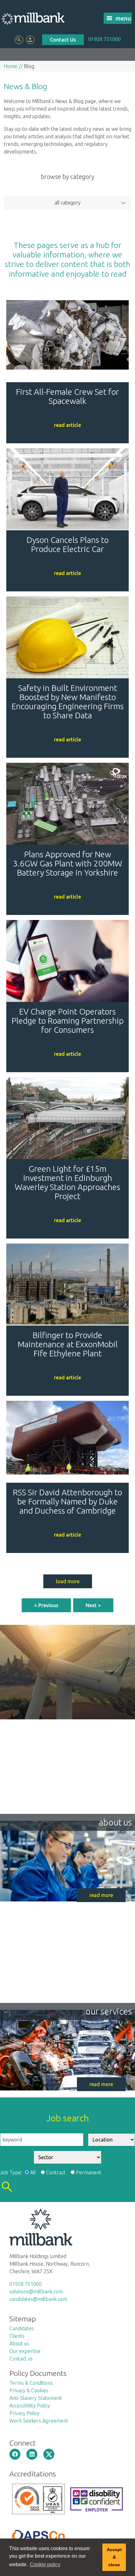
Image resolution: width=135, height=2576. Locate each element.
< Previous (46, 1605)
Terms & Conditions (31, 2383)
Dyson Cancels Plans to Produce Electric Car (68, 544)
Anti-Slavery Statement (36, 2398)
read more (101, 1895)
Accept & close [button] (114, 2557)
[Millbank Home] (33, 18)
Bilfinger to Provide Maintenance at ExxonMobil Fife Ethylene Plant (68, 1344)
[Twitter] (49, 2454)
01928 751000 (104, 39)
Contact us (21, 2359)
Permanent (89, 2172)
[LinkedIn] (32, 2454)
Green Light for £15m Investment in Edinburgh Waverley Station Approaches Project (67, 1182)
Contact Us (63, 40)
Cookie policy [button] (45, 2564)
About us (19, 2343)
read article (67, 425)
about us (115, 1822)
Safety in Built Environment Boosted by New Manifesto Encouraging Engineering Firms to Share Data (68, 702)
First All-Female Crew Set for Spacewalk (67, 396)
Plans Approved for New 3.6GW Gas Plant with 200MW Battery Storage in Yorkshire (67, 863)
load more (68, 1581)
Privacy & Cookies (29, 2390)
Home (11, 66)
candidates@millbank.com (38, 2299)
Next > (93, 1605)
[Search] (19, 40)
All (33, 2172)
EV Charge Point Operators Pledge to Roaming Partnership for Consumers (68, 1021)
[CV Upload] (30, 40)
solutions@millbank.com (36, 2291)
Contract (56, 2172)
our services (109, 2011)
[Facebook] (15, 2454)
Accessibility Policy (30, 2406)
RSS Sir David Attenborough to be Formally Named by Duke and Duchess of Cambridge (67, 1501)
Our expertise (25, 2351)
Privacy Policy (24, 2413)
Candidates (22, 2328)
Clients (17, 2336)
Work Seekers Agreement (39, 2421)
